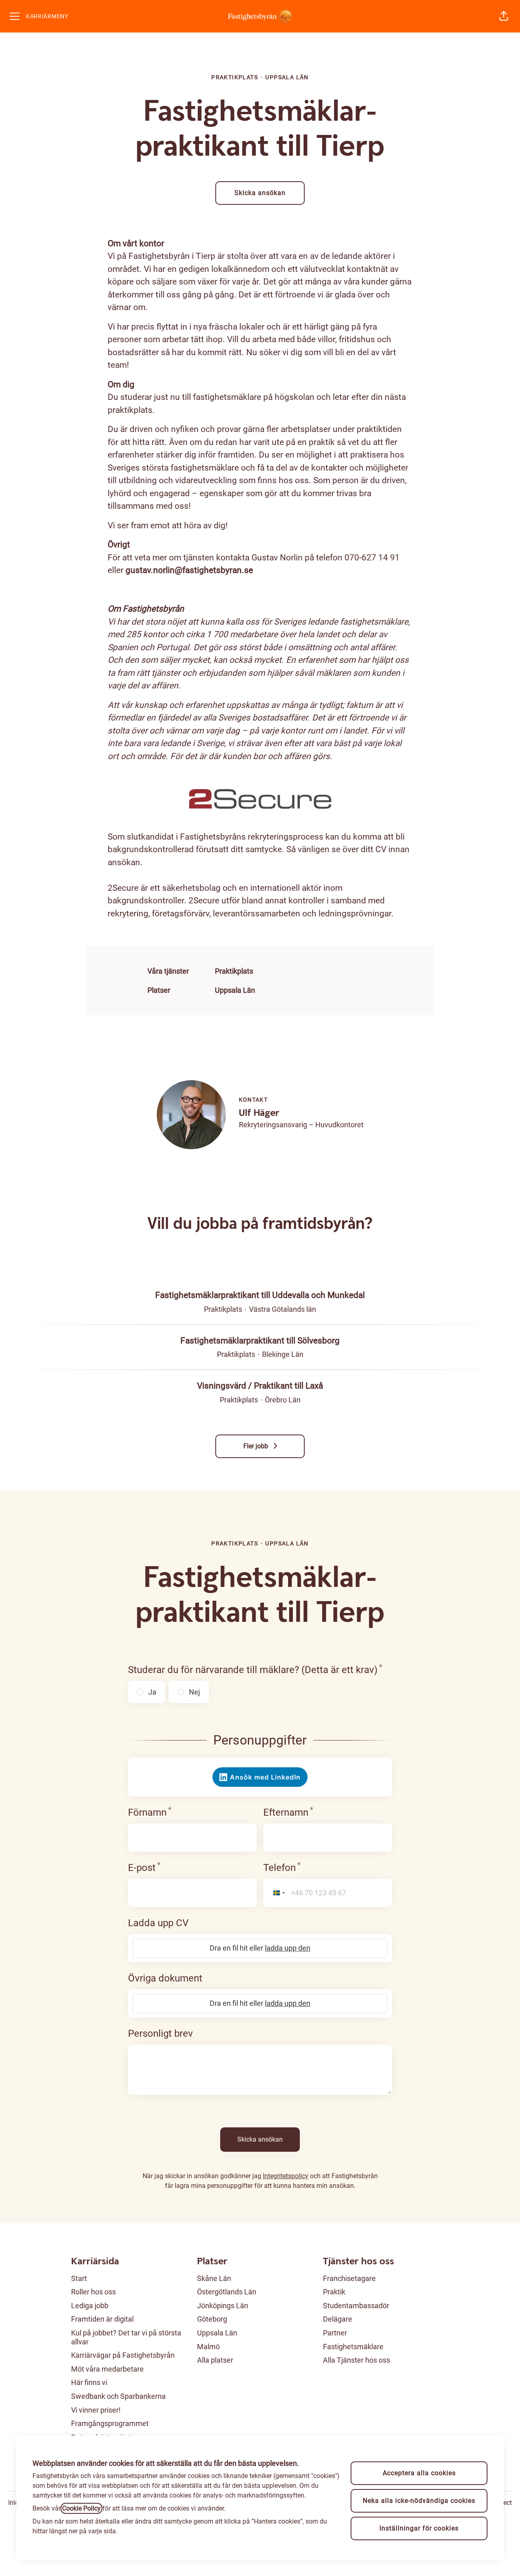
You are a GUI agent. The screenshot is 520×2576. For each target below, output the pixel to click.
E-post (144, 1867)
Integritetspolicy (286, 2176)
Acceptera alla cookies (419, 2473)
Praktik (334, 2292)
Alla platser (215, 2360)
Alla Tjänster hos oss (356, 2360)
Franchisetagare (349, 2278)
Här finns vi (89, 2382)
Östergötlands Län (227, 2292)
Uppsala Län (235, 990)
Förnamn (150, 1812)
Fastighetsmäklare (353, 2347)
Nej (194, 1692)
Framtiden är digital (102, 2319)
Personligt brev (160, 2033)
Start (79, 2278)
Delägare (338, 2319)
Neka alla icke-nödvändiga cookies (419, 2501)
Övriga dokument (165, 1978)
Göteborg (212, 2319)
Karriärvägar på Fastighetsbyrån (123, 2355)
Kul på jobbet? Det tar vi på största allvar (126, 2337)
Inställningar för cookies (419, 2528)
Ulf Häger (259, 1113)
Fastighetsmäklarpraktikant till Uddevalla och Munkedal (260, 1295)
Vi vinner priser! (96, 2410)
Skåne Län (214, 2278)
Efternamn (288, 1812)
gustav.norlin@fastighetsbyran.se (189, 570)
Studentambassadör (356, 2306)
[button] (504, 16)
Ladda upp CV (158, 1923)
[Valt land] (276, 1893)
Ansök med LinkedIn (265, 1777)
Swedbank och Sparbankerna (118, 2396)
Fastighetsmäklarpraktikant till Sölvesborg (260, 1341)
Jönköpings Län (223, 2306)
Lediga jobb (90, 2306)
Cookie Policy (81, 2508)
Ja (152, 1692)
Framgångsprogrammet (110, 2423)
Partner (335, 2333)
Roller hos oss (93, 2292)
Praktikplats (234, 971)
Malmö (208, 2347)
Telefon (282, 1867)
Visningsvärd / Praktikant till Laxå (260, 1386)
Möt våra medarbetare (107, 2369)
